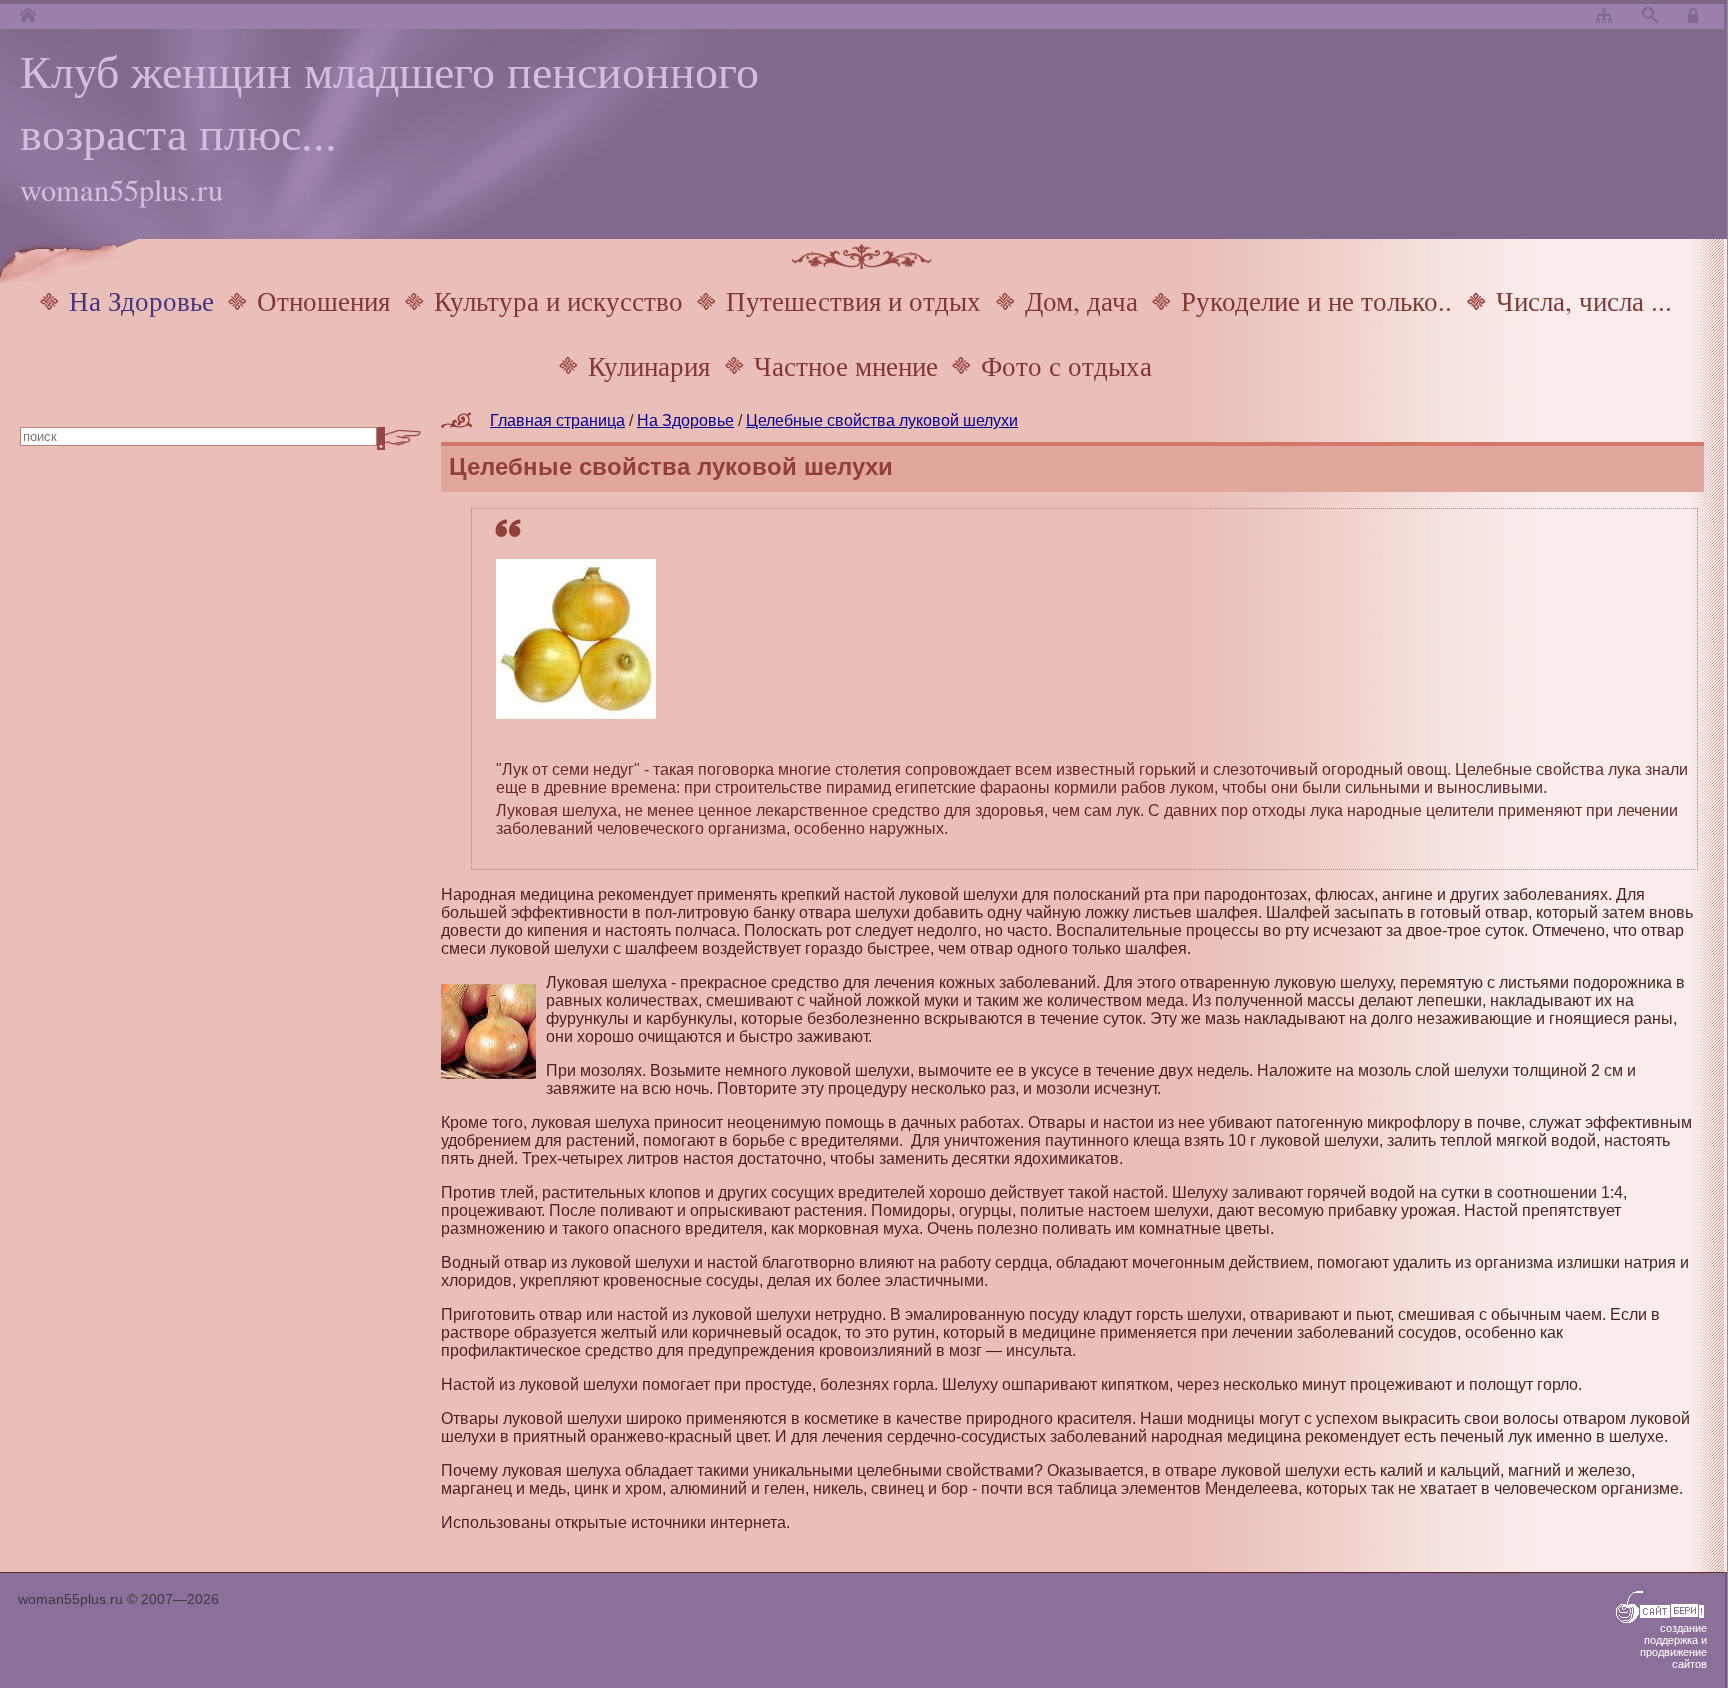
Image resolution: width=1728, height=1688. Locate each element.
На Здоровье (141, 300)
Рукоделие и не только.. (1316, 300)
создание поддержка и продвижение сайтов (1673, 1646)
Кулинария (649, 365)
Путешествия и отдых (853, 300)
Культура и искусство (558, 300)
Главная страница (557, 420)
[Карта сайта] (1604, 16)
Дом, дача (1081, 300)
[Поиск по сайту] (1650, 16)
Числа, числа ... (1584, 300)
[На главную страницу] (28, 16)
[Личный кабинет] (1696, 16)
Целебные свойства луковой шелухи (882, 420)
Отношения (323, 300)
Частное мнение (846, 365)
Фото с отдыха (1066, 365)
